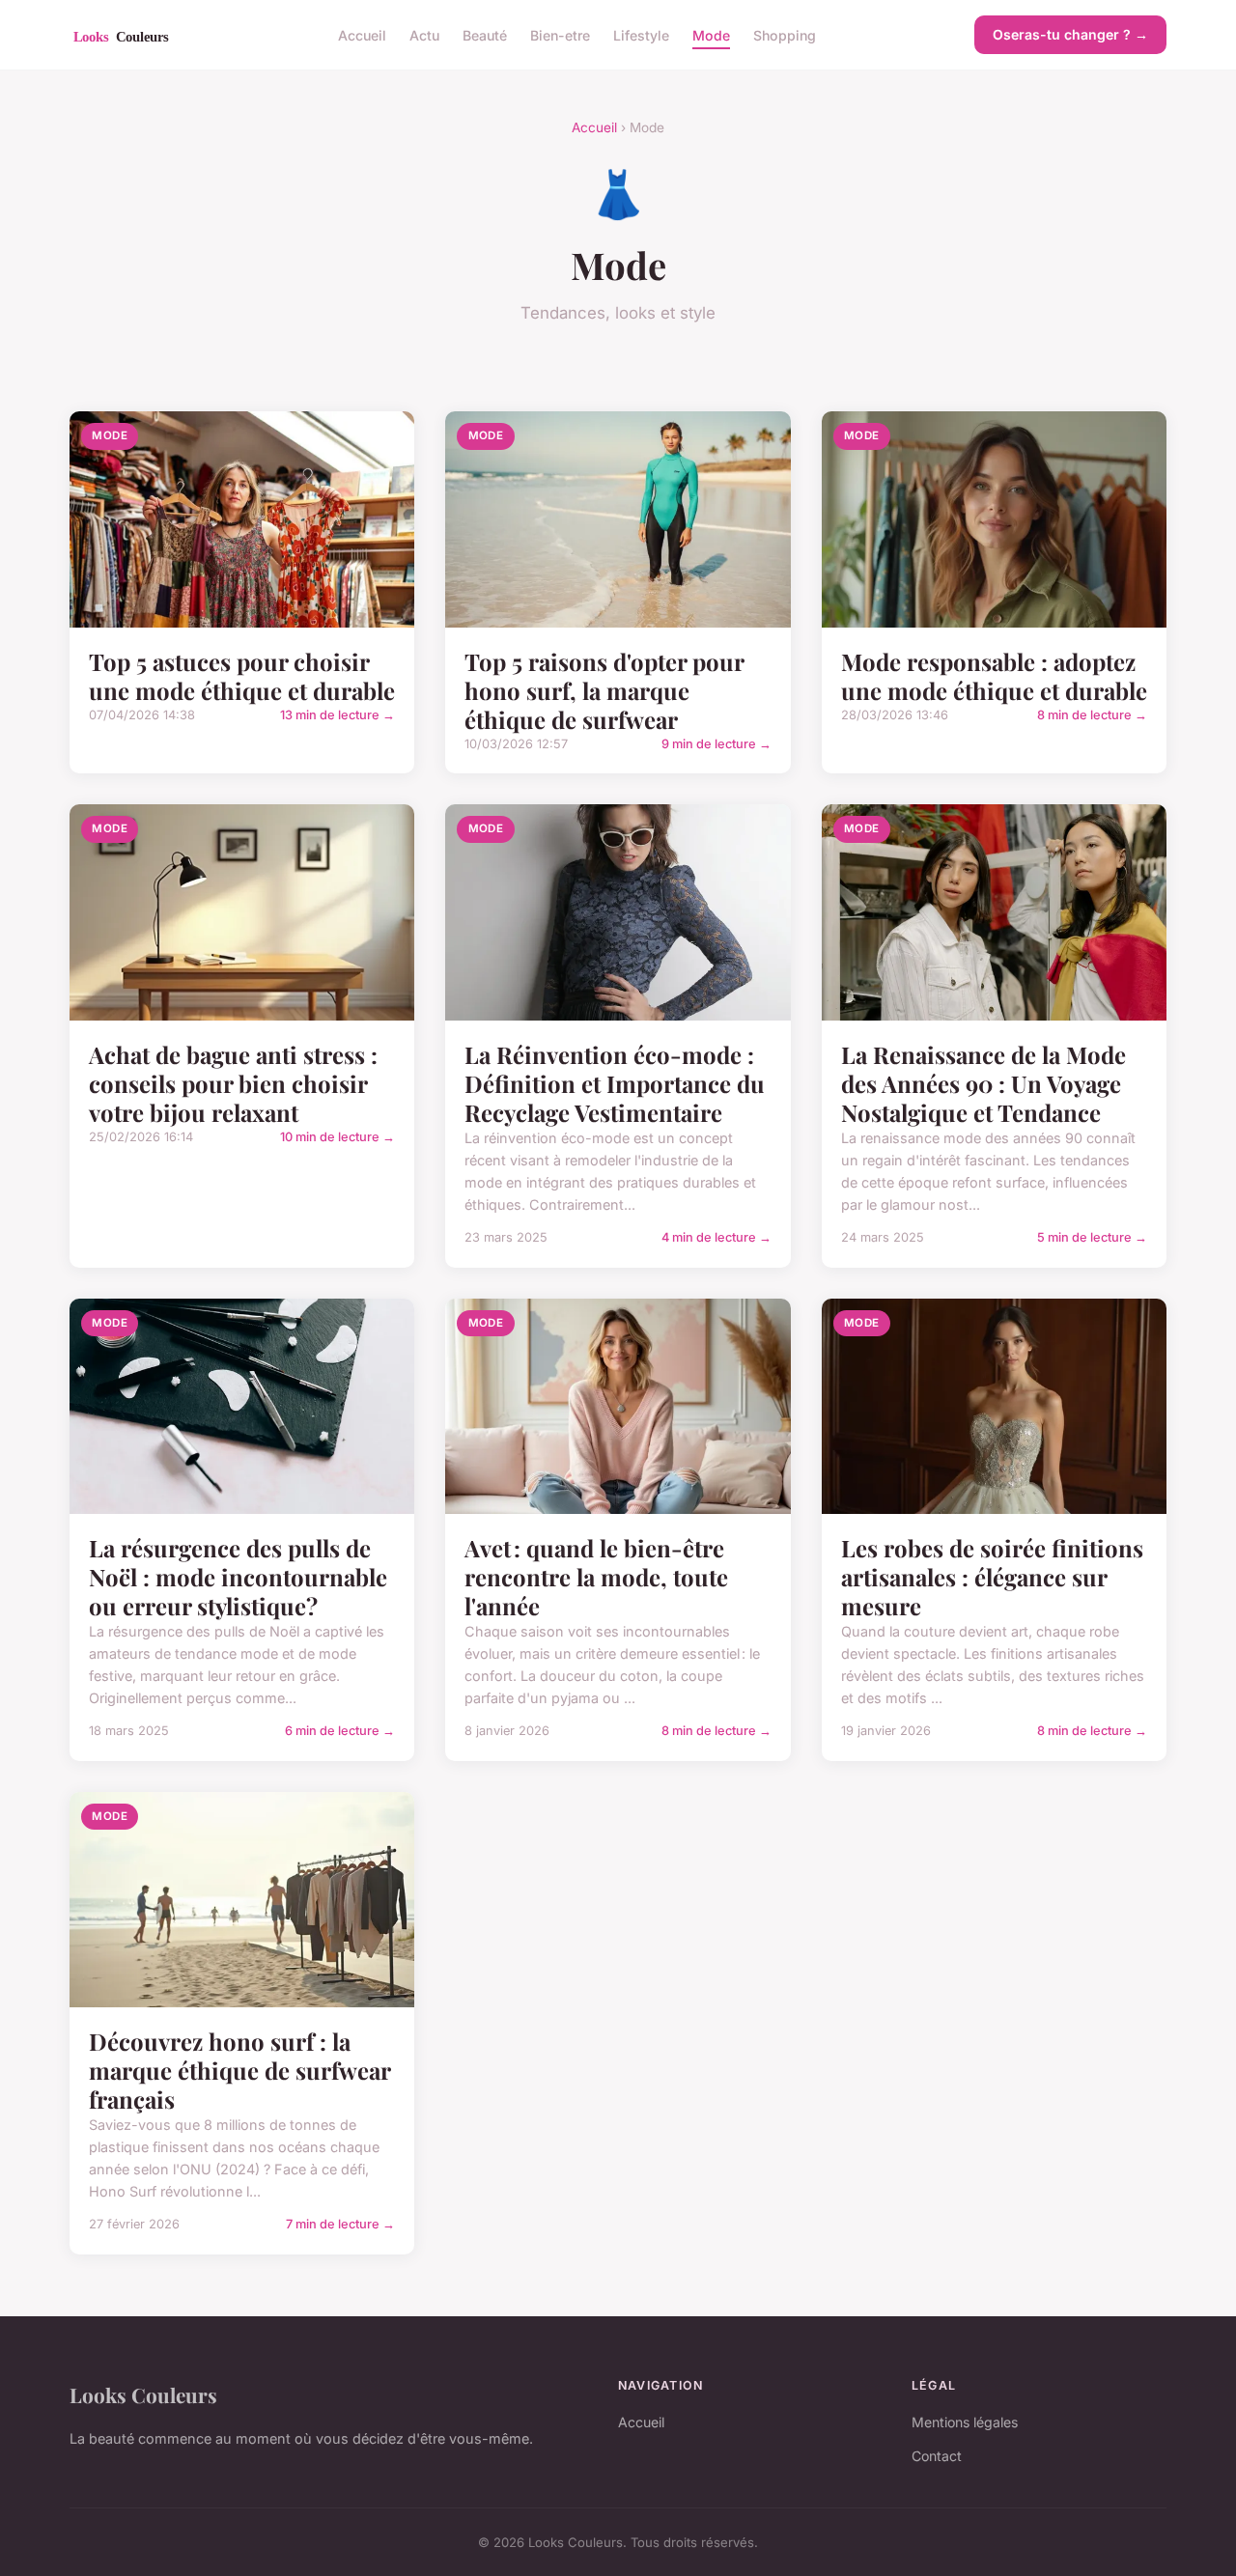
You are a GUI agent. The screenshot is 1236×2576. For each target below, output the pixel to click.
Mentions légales (965, 2422)
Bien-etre (560, 34)
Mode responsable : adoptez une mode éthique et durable (994, 676)
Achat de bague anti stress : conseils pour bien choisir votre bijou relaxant (233, 1083)
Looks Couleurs (143, 2394)
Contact (937, 2456)
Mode (711, 34)
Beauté (485, 34)
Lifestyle (641, 34)
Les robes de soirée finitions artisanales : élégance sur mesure (992, 1577)
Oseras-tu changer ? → (1070, 34)
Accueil (362, 34)
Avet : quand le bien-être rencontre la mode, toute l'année (596, 1577)
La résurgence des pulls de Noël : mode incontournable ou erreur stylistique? (238, 1577)
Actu (424, 34)
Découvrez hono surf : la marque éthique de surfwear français (239, 2070)
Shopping (785, 34)
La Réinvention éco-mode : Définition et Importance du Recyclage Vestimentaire (615, 1083)
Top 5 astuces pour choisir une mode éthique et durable (242, 676)
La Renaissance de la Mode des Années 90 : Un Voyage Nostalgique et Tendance (983, 1083)
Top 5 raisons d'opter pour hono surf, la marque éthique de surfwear (604, 690)
